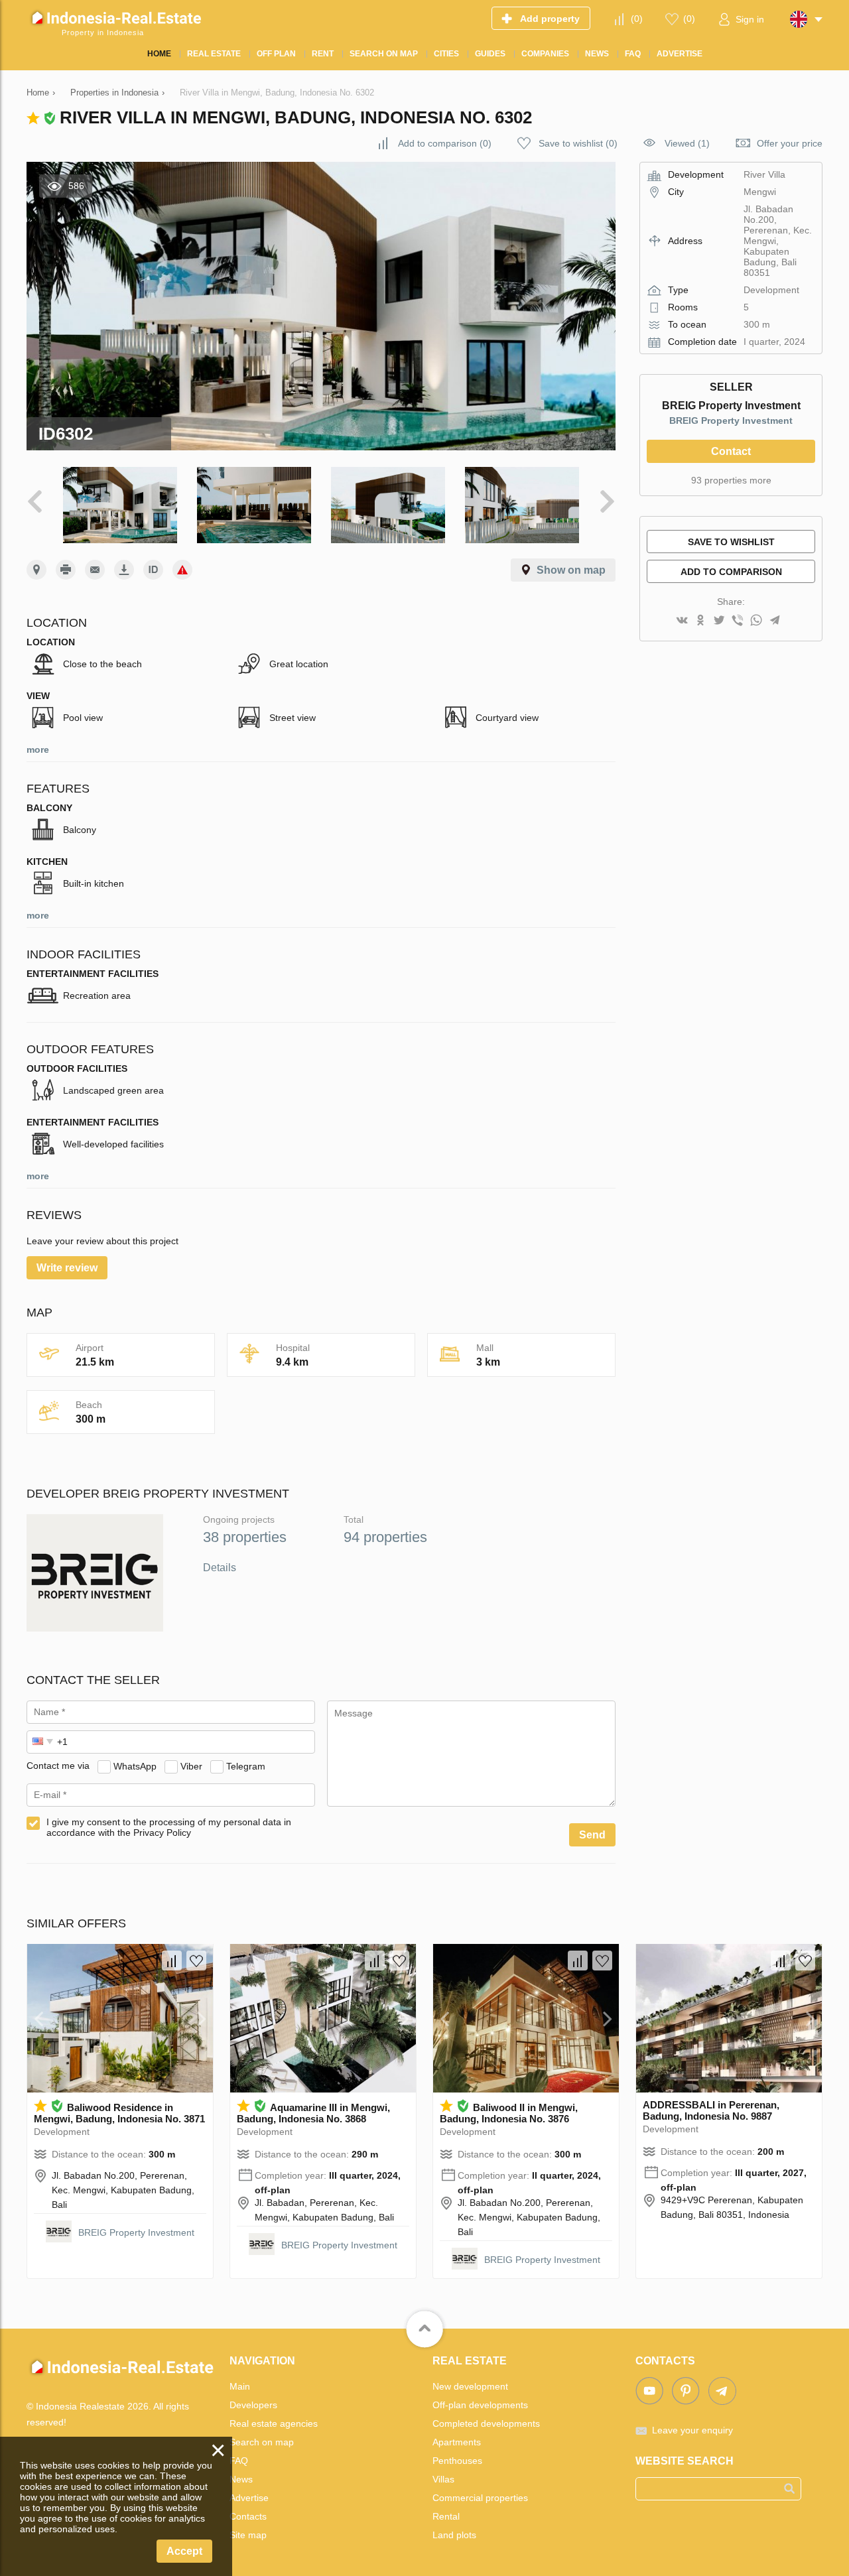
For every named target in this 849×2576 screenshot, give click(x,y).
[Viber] (738, 621)
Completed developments (486, 2423)
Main (240, 2386)
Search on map (262, 2442)
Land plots (454, 2535)
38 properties (245, 1537)
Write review (67, 1268)
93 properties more (731, 480)
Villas (443, 2479)
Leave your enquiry (692, 2430)
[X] (719, 621)
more (38, 749)
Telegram (246, 1766)
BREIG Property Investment (731, 420)
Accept (184, 2551)
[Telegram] (775, 621)
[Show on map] (36, 570)
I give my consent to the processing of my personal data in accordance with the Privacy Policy (169, 1827)
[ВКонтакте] (682, 621)
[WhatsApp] (756, 621)
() (637, 19)
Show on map (571, 570)
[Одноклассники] (700, 621)
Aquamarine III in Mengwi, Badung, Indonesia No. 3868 (313, 2113)
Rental (446, 2516)
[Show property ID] (153, 570)
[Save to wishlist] (196, 1961)
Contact (731, 451)
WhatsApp (135, 1766)
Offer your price (790, 143)
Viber (191, 1766)
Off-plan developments (480, 2405)
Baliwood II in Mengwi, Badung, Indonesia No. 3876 (509, 2113)
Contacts (248, 2516)
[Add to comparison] (172, 1961)
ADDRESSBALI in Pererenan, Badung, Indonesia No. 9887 (711, 2110)
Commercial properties (480, 2498)
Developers (253, 2405)
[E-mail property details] (95, 570)
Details (220, 1568)
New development (470, 2386)
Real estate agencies (274, 2423)
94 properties (385, 1537)
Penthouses (457, 2461)
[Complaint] (182, 570)
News (241, 2479)
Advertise (249, 2498)
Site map (248, 2535)
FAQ (239, 2461)
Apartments (457, 2442)
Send (592, 1835)
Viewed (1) (687, 143)
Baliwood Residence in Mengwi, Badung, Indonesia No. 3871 (119, 2113)
